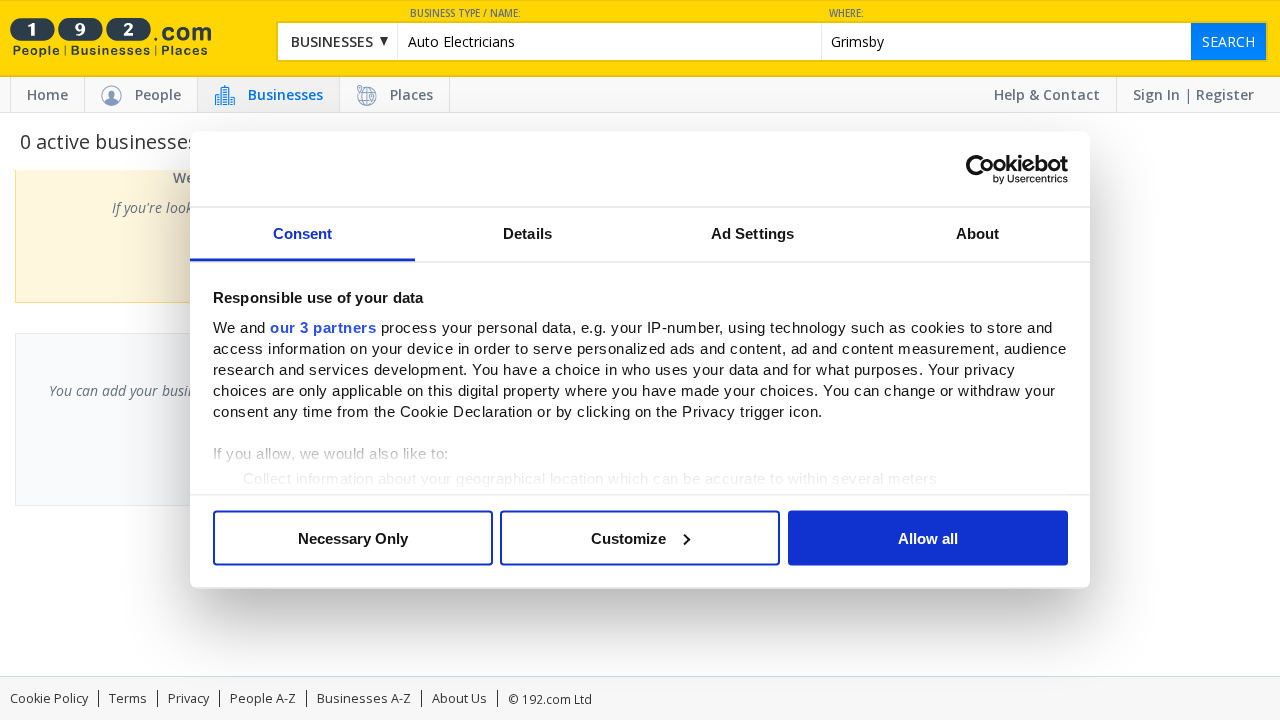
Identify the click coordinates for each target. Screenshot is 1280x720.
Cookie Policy (49, 698)
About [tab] (978, 233)
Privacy (188, 698)
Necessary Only (353, 537)
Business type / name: (465, 13)
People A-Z (263, 698)
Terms (128, 698)
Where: (846, 13)
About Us (459, 698)
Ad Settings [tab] (752, 233)
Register (1225, 94)
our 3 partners (323, 327)
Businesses (285, 94)
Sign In (1156, 94)
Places (411, 94)
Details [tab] (527, 233)
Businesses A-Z (364, 698)
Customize (628, 537)
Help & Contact (1047, 94)
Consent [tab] (303, 233)
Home (47, 94)
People (158, 94)
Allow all (928, 537)
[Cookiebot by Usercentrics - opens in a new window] (980, 169)
